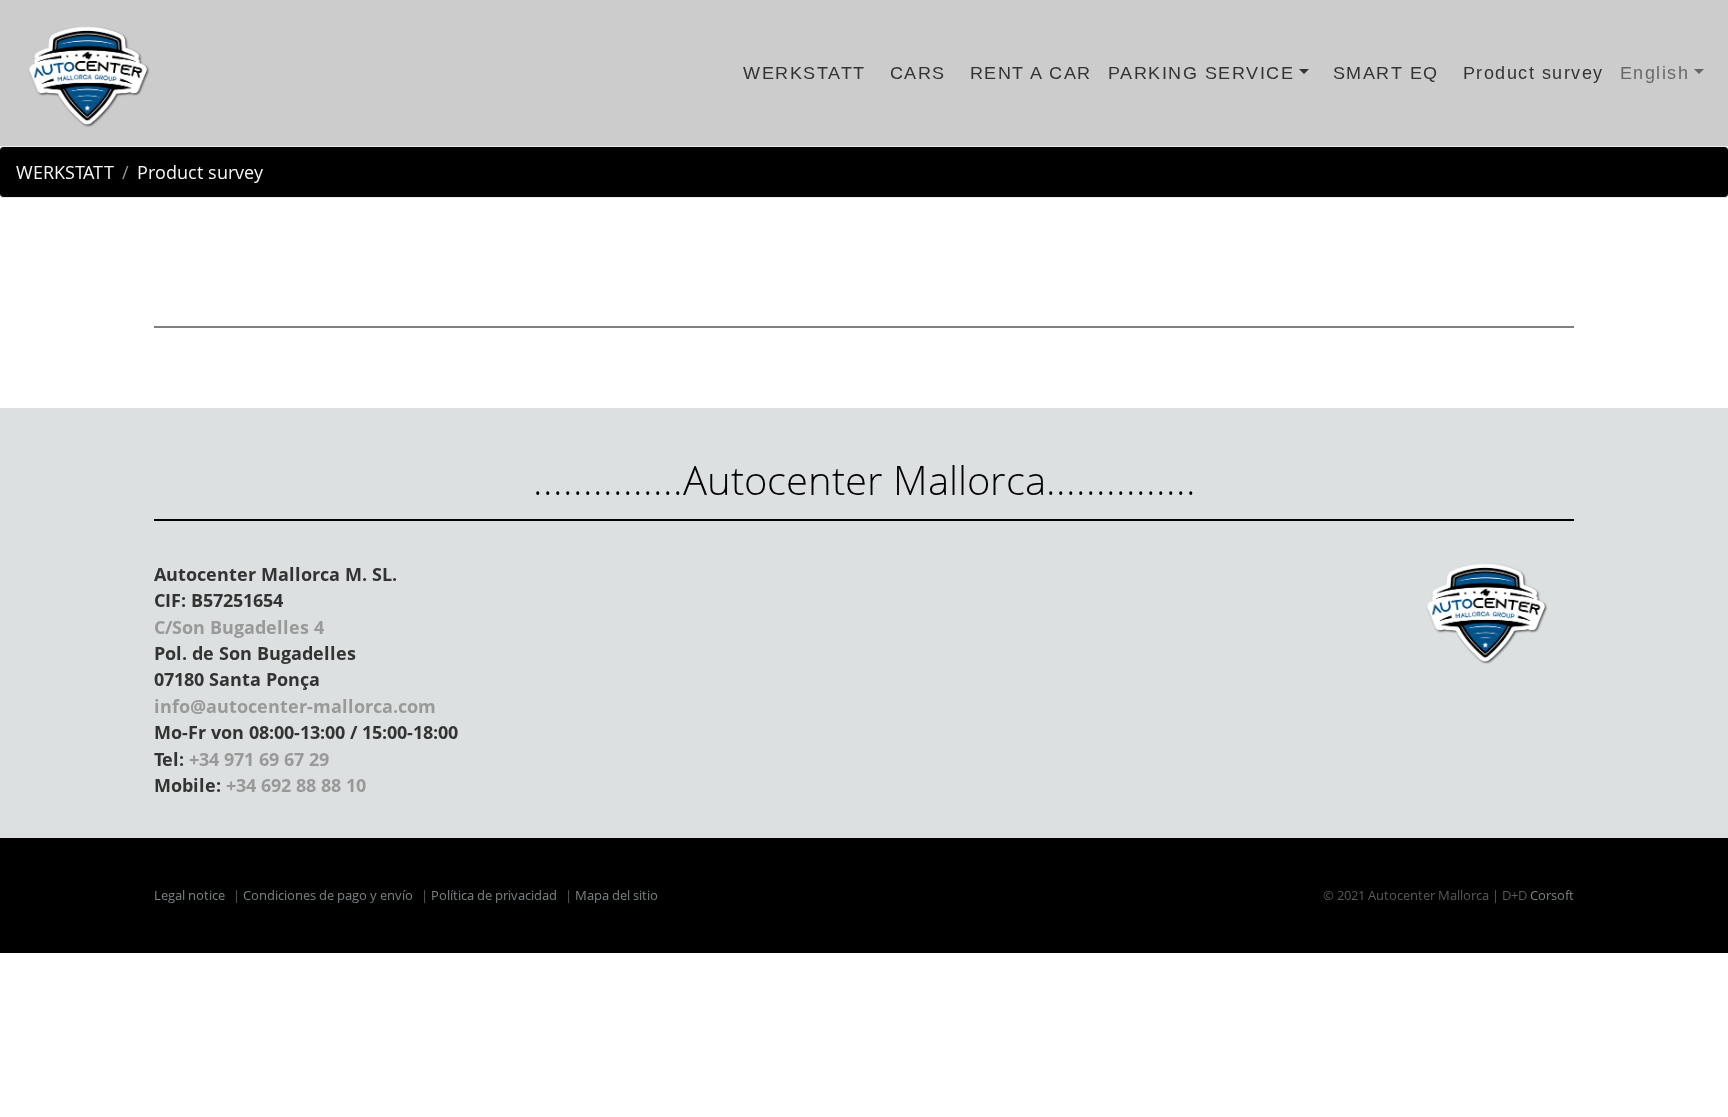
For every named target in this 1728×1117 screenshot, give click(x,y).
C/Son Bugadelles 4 (239, 627)
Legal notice (189, 895)
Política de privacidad (494, 895)
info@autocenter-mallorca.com (295, 706)
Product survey (1533, 73)
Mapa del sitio (616, 895)
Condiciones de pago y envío (328, 895)
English (1655, 73)
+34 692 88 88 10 (296, 785)
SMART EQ (1386, 73)
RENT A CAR (1031, 73)
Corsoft (1552, 895)
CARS (918, 73)
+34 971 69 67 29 (259, 759)
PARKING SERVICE (1201, 73)
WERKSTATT (804, 73)
